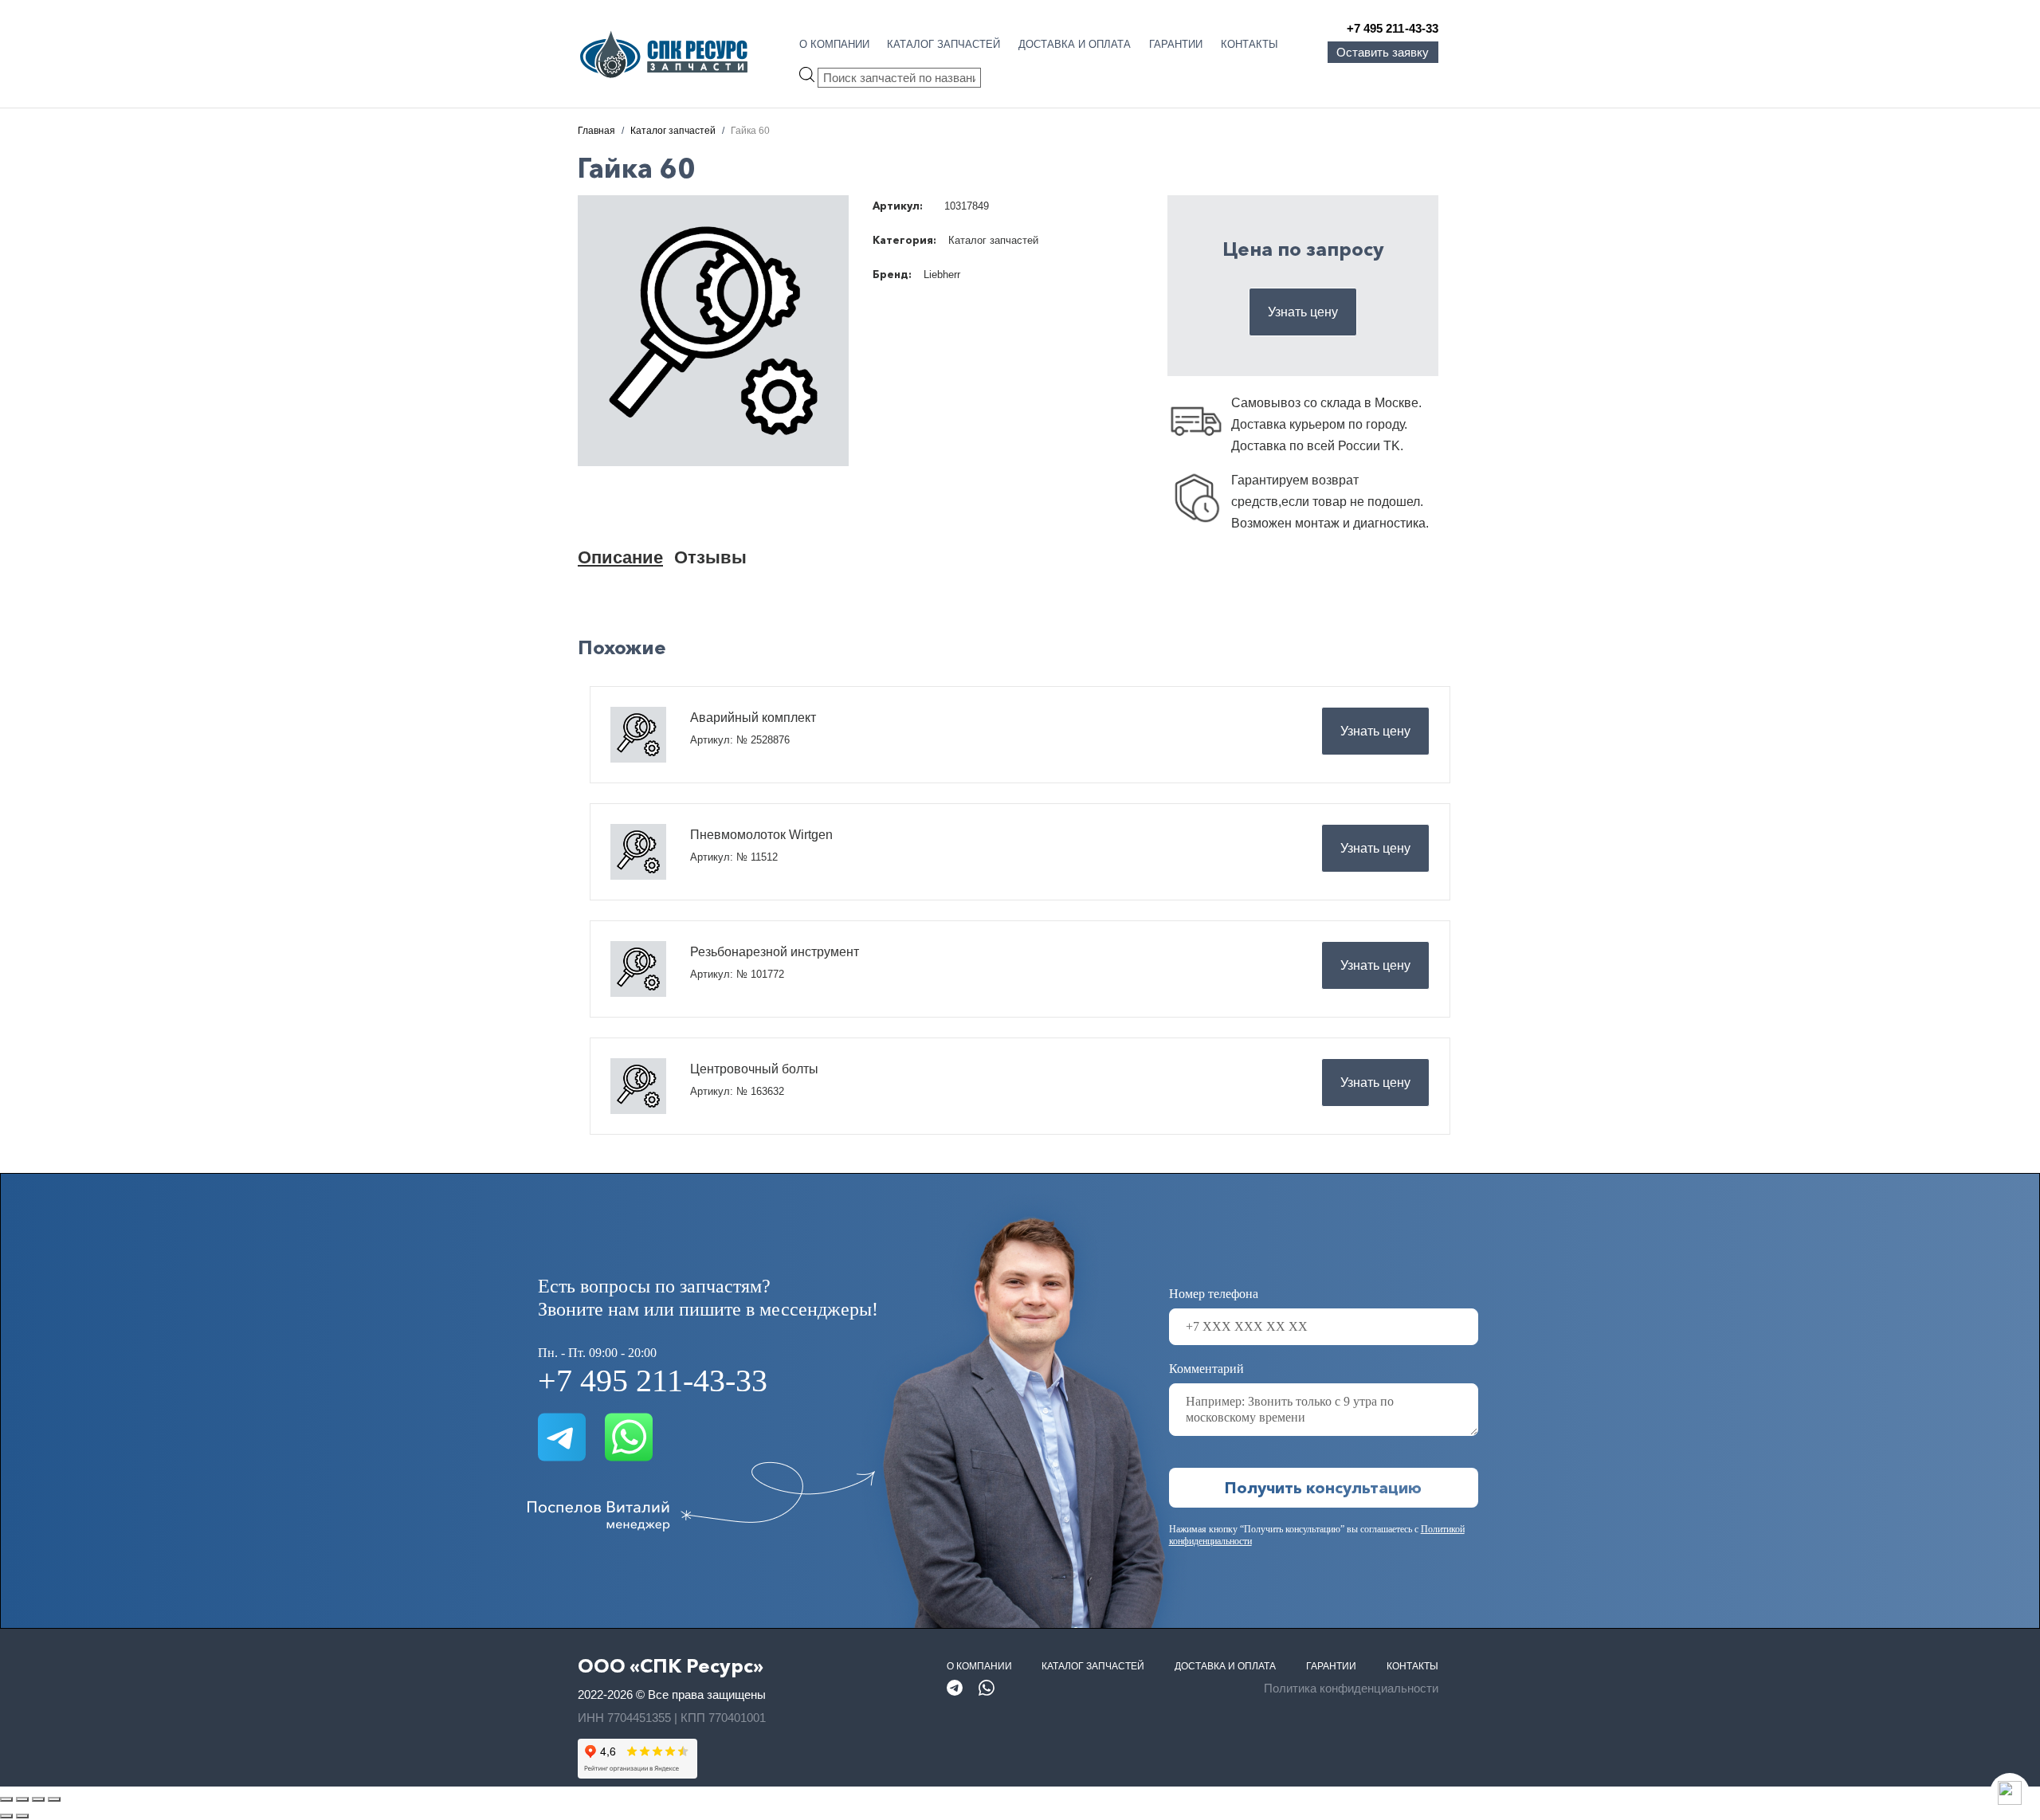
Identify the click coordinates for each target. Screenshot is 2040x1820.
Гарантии (1176, 44)
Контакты (1249, 44)
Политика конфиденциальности (1351, 1688)
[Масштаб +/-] (6, 1799)
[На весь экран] (22, 1799)
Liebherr (942, 275)
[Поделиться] (38, 1799)
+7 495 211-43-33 (1393, 28)
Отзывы (710, 557)
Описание (620, 557)
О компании (834, 44)
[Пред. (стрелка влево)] (6, 1816)
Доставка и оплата (1075, 44)
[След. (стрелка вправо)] (22, 1816)
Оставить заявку (1383, 52)
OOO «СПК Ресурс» (671, 1666)
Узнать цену (1303, 312)
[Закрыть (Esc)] (54, 1799)
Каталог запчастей (943, 44)
